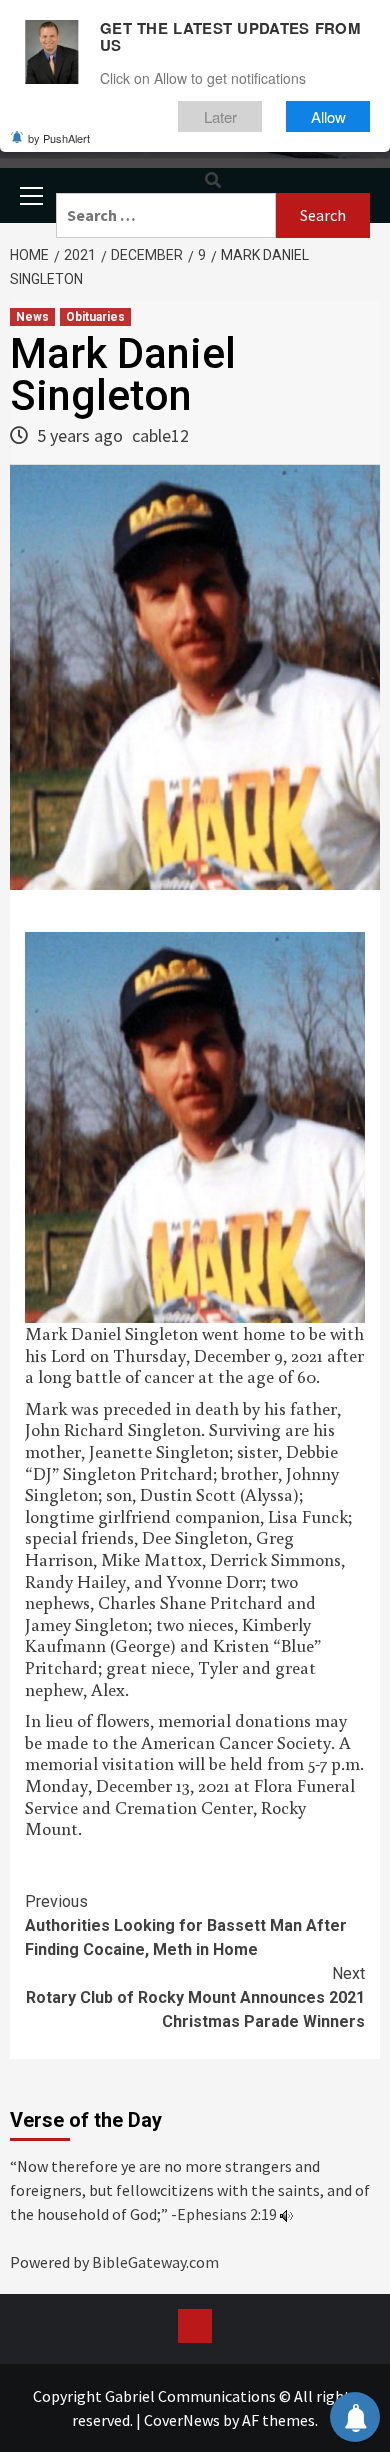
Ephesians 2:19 (227, 2214)
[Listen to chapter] (286, 2214)
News (32, 317)
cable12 (160, 435)
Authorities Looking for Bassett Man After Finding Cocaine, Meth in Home (186, 1925)
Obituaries (95, 317)
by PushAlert (59, 138)
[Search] (213, 180)
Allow (328, 116)
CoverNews (182, 2420)
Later (220, 116)
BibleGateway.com (155, 2262)
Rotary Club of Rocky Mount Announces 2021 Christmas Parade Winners (195, 1997)
